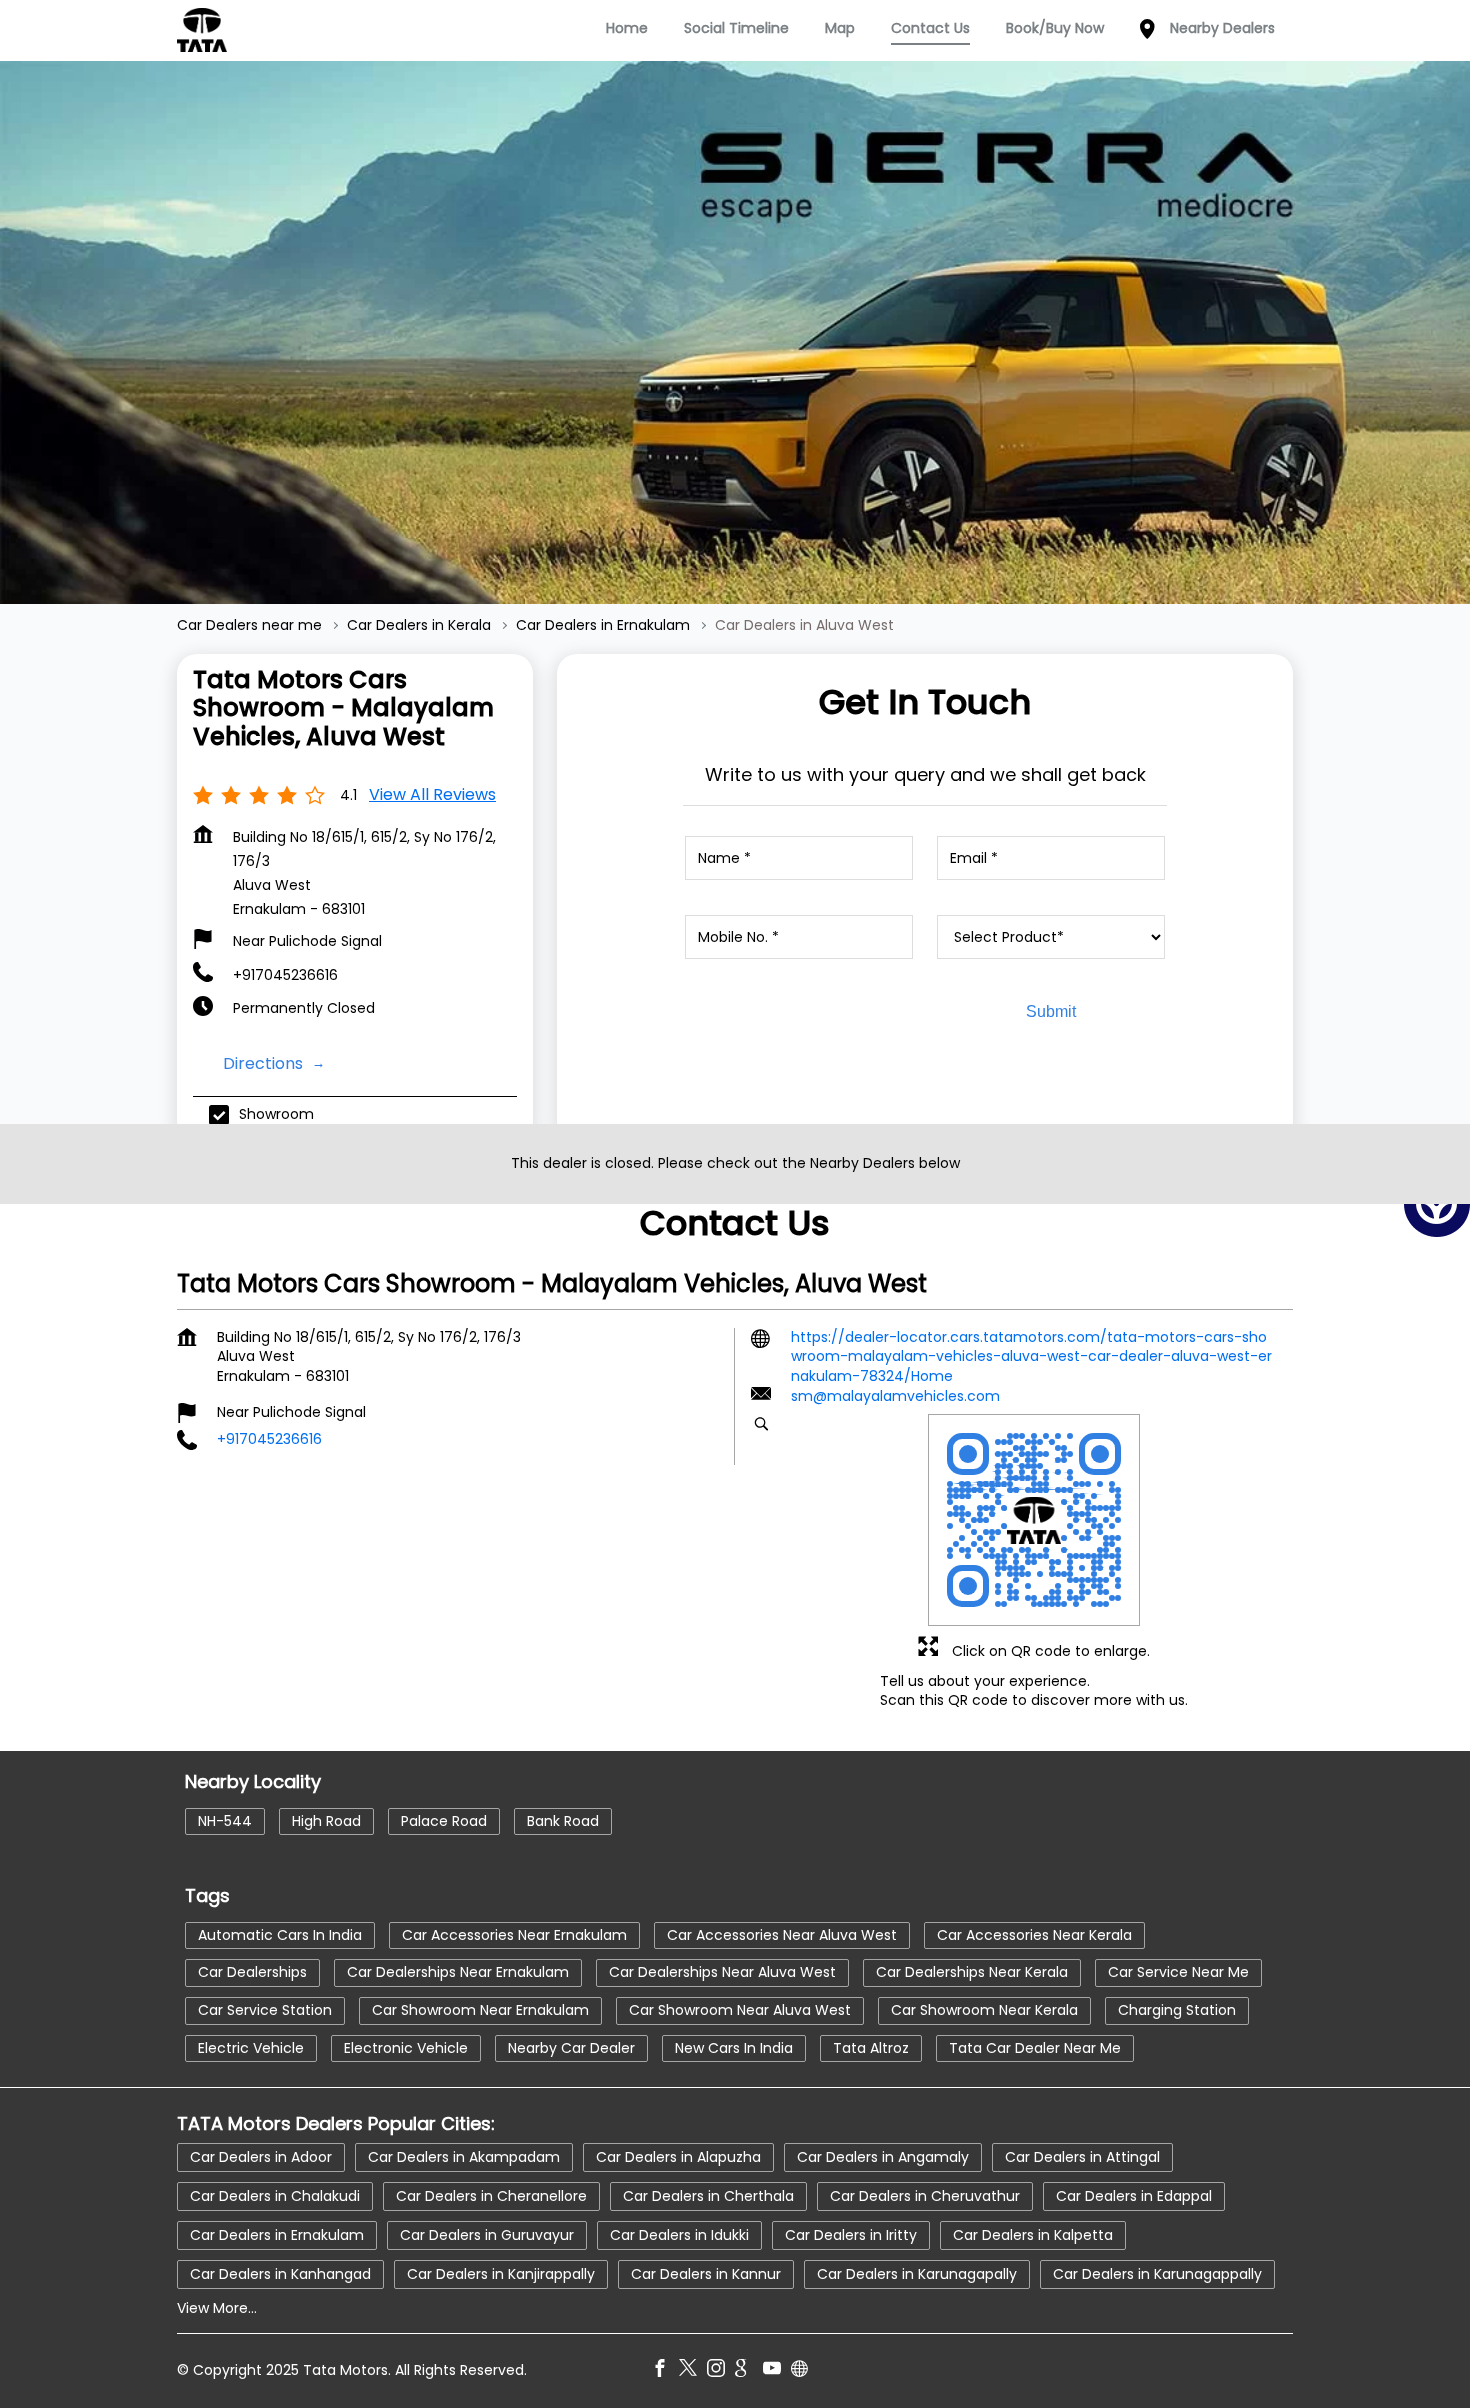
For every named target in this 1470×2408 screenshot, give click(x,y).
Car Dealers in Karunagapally (917, 2274)
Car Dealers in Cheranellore (491, 2196)
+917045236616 (285, 975)
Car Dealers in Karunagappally (1157, 2274)
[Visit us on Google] (749, 2371)
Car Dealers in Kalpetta (1033, 2235)
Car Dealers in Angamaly (883, 2157)
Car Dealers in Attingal (1082, 2157)
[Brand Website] (805, 2371)
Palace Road (444, 1821)
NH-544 (225, 1821)
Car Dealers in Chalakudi (275, 2196)
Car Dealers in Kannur (706, 2274)
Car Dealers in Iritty (851, 2235)
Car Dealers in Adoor (261, 2157)
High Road (326, 1821)
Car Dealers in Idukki (679, 2235)
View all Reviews (432, 794)
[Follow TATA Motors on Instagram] (721, 2371)
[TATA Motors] (202, 30)
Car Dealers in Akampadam (464, 2157)
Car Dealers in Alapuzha (678, 2157)
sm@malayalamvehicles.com (895, 1396)
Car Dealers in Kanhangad (280, 2274)
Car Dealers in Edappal (1134, 2196)
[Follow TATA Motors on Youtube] (777, 2371)
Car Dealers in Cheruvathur (925, 2196)
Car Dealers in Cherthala (708, 2196)
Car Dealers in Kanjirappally (501, 2274)
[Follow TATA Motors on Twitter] (693, 2371)
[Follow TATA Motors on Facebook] (665, 2371)
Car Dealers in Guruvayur (487, 2235)
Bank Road (563, 1821)
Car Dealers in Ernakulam (277, 2235)
